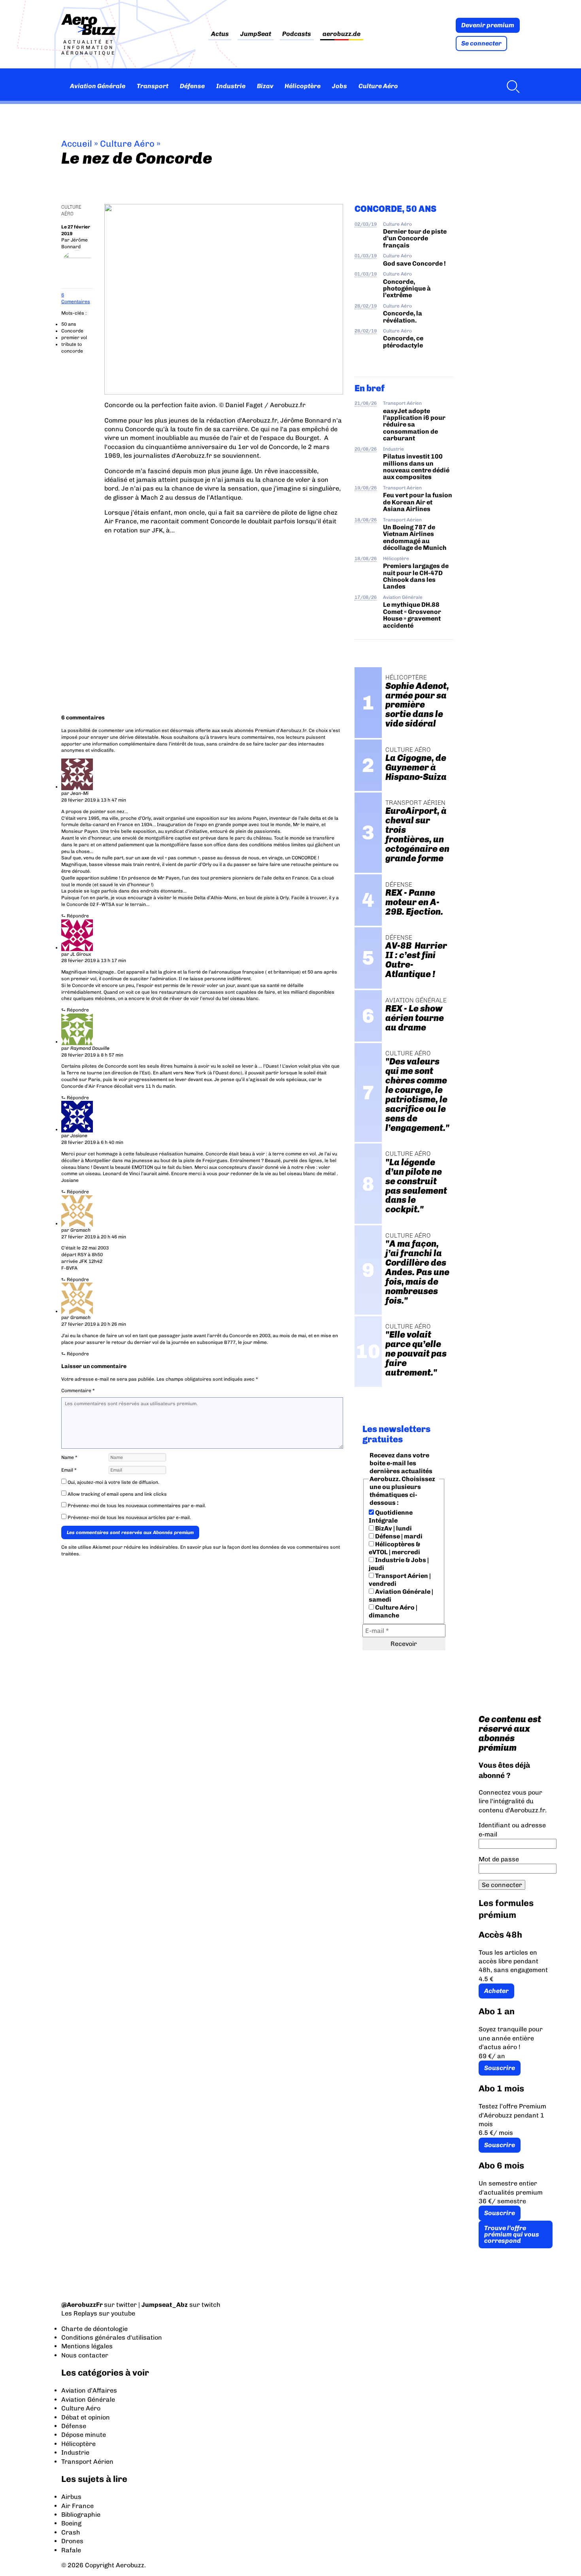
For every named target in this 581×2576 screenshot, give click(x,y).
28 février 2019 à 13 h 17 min (94, 961)
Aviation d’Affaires (89, 2390)
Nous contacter (85, 2355)
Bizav (265, 86)
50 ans (69, 324)
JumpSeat (256, 34)
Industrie (231, 86)
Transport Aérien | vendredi (400, 1580)
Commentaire (78, 1391)
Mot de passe (499, 1859)
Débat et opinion (86, 2417)
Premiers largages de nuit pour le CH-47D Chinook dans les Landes (416, 576)
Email (69, 1470)
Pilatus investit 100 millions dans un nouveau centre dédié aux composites (416, 467)
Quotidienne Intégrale (391, 1516)
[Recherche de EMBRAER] (511, 86)
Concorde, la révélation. (403, 317)
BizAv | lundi (393, 1528)
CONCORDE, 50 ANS (395, 209)
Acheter (496, 1991)
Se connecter (481, 43)
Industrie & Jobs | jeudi (399, 1564)
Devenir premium (488, 25)
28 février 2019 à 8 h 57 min (92, 1055)
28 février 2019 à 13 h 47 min (94, 800)
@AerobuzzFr (82, 2305)
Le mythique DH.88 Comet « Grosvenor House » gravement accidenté (412, 615)
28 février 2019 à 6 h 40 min (92, 1142)
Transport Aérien (402, 403)
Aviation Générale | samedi (401, 1596)
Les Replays (79, 2313)
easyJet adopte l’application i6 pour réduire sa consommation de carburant (414, 425)
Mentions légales (87, 2346)
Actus (220, 34)
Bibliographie (81, 2515)
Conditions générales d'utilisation (112, 2337)
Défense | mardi (398, 1536)
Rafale (71, 2550)
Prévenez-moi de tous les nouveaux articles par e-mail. (129, 1517)
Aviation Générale (98, 86)
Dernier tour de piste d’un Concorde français (415, 238)
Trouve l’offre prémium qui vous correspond (512, 2234)
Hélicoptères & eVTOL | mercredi (394, 1548)
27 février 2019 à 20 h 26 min (94, 1324)
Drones (72, 2541)
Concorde (72, 331)
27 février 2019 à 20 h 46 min (94, 1237)
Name (69, 1457)
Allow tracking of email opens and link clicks (117, 1494)
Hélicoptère (303, 86)
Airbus (71, 2497)
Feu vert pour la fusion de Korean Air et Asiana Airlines (418, 502)
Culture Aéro (378, 86)
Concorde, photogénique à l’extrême (407, 289)
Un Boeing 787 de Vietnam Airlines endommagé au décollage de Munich (415, 537)
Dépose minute (84, 2435)
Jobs (340, 86)
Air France (77, 2506)
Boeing (71, 2523)
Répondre (78, 916)
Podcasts (297, 34)
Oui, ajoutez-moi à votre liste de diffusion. (113, 1482)
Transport (153, 86)
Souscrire (500, 2068)
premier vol (74, 338)
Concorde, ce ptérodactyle (403, 342)
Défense (192, 86)
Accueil (77, 144)
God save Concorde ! (414, 263)
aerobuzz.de (341, 34)
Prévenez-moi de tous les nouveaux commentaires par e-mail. (137, 1506)
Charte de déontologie (94, 2329)
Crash (71, 2532)
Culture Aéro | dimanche (393, 1611)
